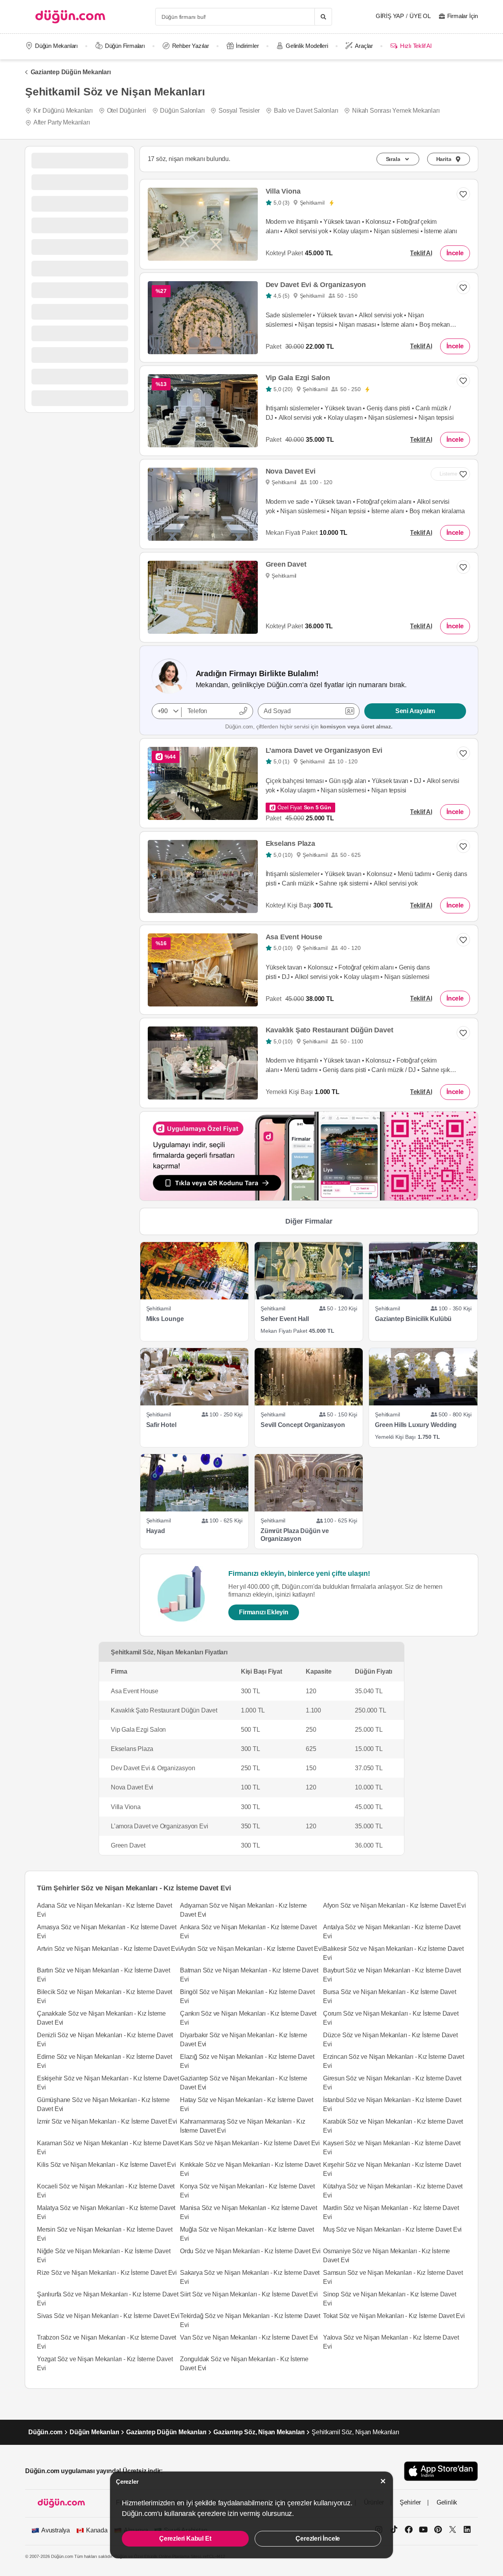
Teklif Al (421, 253)
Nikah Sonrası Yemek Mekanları (396, 111)
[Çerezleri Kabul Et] (383, 2481)
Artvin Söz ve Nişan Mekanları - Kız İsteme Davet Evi (108, 1949)
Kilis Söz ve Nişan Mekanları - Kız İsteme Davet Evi (106, 2165)
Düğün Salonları (182, 111)
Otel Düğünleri (127, 111)
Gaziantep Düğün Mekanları (71, 72)
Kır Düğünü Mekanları (63, 111)
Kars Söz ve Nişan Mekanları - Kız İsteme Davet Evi (250, 2143)
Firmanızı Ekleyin (264, 1612)
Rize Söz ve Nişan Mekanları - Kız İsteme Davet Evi (107, 2273)
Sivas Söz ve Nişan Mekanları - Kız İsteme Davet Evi (108, 2316)
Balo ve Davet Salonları (306, 111)
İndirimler (247, 46)
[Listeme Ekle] (463, 567)
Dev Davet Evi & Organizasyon (316, 285)
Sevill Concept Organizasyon (303, 1425)
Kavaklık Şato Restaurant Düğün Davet (330, 1030)
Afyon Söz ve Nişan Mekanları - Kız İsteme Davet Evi (395, 1905)
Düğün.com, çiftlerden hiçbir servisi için (309, 726)
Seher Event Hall (285, 1319)
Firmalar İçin (463, 16)
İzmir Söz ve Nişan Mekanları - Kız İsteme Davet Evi (107, 2121)
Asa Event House (294, 937)
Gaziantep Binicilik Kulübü (413, 1319)
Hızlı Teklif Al (416, 46)
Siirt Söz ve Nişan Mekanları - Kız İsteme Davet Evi (249, 2294)
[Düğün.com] (70, 17)
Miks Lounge (165, 1319)
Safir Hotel (161, 1425)
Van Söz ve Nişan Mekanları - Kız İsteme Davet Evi (249, 2337)
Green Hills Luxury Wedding (416, 1425)
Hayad (156, 1531)
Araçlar (364, 46)
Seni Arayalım (415, 711)
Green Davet (286, 564)
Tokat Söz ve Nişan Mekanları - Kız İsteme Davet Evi (394, 2316)
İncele (455, 253)
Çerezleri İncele (318, 2538)
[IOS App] (441, 2471)
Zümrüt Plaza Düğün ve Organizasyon (295, 1535)
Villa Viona (283, 191)
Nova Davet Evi (291, 471)
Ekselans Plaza (290, 843)
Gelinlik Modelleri (307, 46)
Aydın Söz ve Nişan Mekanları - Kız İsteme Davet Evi (251, 1949)
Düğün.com (45, 2432)
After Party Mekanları (62, 122)
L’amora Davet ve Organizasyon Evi (324, 750)
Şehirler (410, 2502)
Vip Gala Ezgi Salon (298, 378)
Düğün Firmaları (125, 46)
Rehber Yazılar (191, 46)
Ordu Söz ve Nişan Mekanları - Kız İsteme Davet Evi (250, 2251)
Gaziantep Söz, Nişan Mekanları (259, 2432)
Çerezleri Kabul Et (185, 2538)
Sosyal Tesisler (239, 111)
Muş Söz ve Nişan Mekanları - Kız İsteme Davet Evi (392, 2229)
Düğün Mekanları (56, 46)
